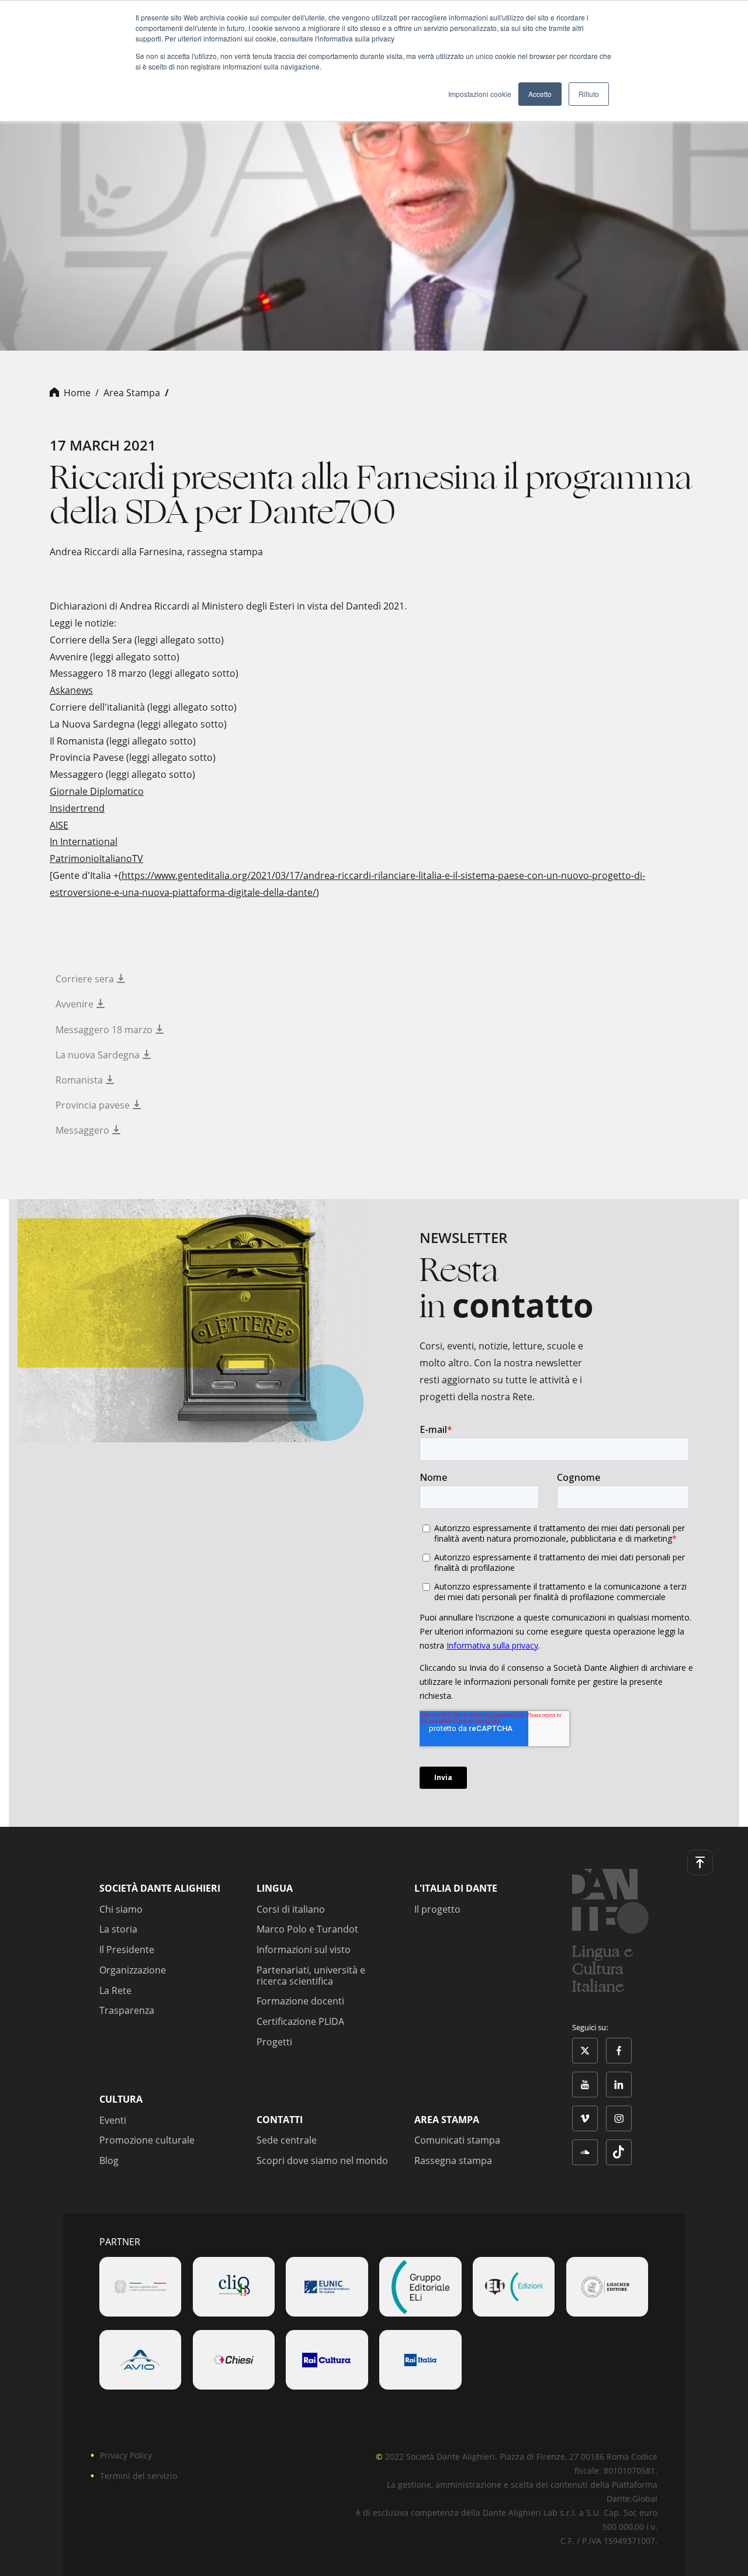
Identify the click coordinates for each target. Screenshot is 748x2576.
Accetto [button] (540, 94)
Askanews (71, 690)
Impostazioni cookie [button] (480, 94)
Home (77, 393)
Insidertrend (77, 808)
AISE (59, 825)
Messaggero (84, 1130)
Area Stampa (132, 393)
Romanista (80, 1080)
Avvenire (76, 1004)
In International (84, 842)
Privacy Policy (126, 2455)
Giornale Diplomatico (97, 791)
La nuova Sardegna (99, 1055)
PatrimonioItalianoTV (96, 858)
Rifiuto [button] (589, 94)
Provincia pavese (94, 1105)
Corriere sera (86, 979)
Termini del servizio (138, 2476)
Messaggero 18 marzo (105, 1030)
